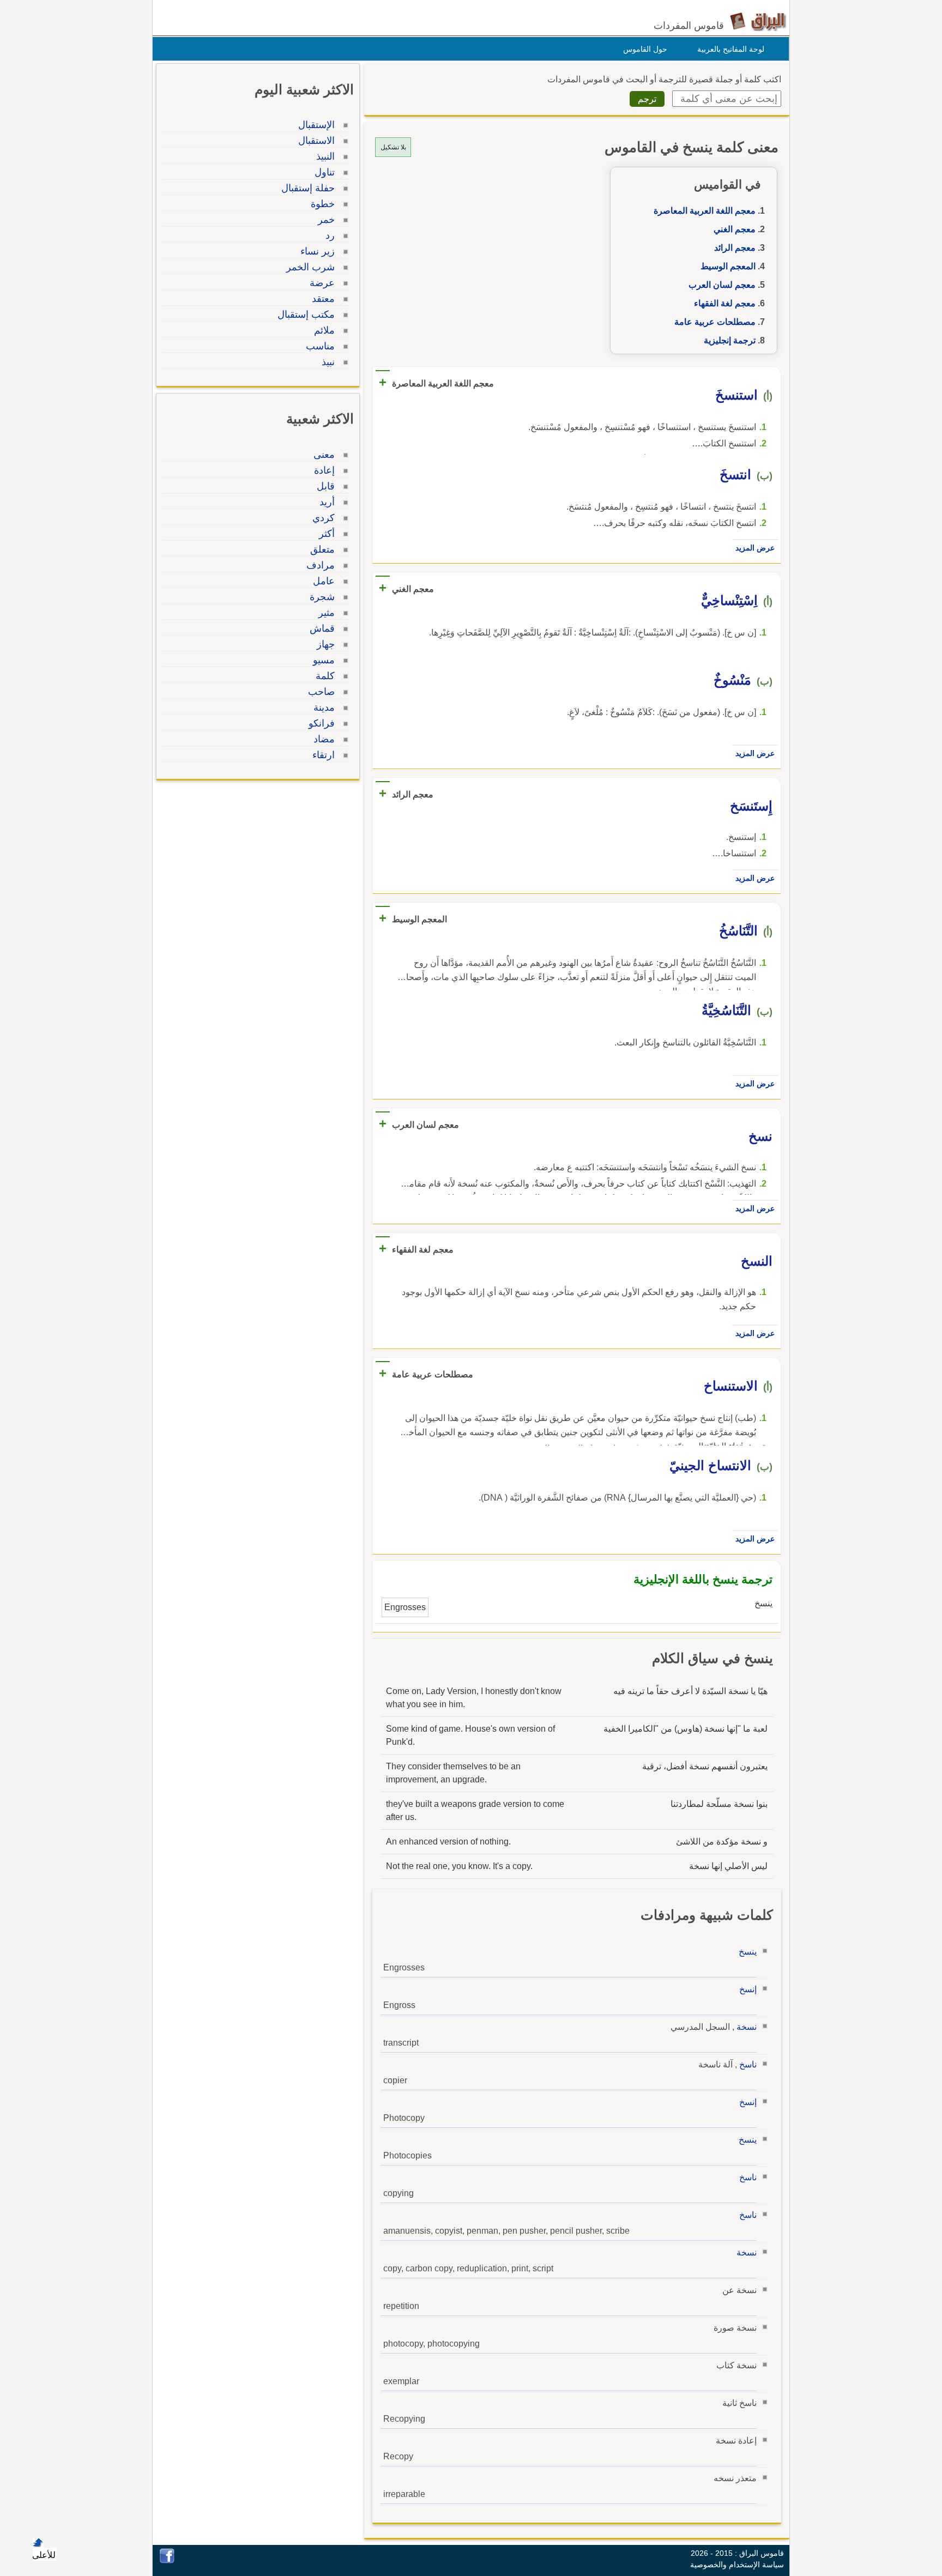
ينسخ (748, 1952)
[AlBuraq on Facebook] (167, 2560)
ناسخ (748, 2064)
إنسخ (748, 1989)
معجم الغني (735, 229)
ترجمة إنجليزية (730, 340)
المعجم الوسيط (728, 266)
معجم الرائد (735, 248)
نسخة (747, 2027)
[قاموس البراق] (758, 21)
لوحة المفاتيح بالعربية (731, 49)
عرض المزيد (755, 548)
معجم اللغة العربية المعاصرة (705, 211)
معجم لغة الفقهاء (725, 303)
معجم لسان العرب (722, 285)
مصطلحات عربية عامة (715, 322)
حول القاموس (645, 49)
